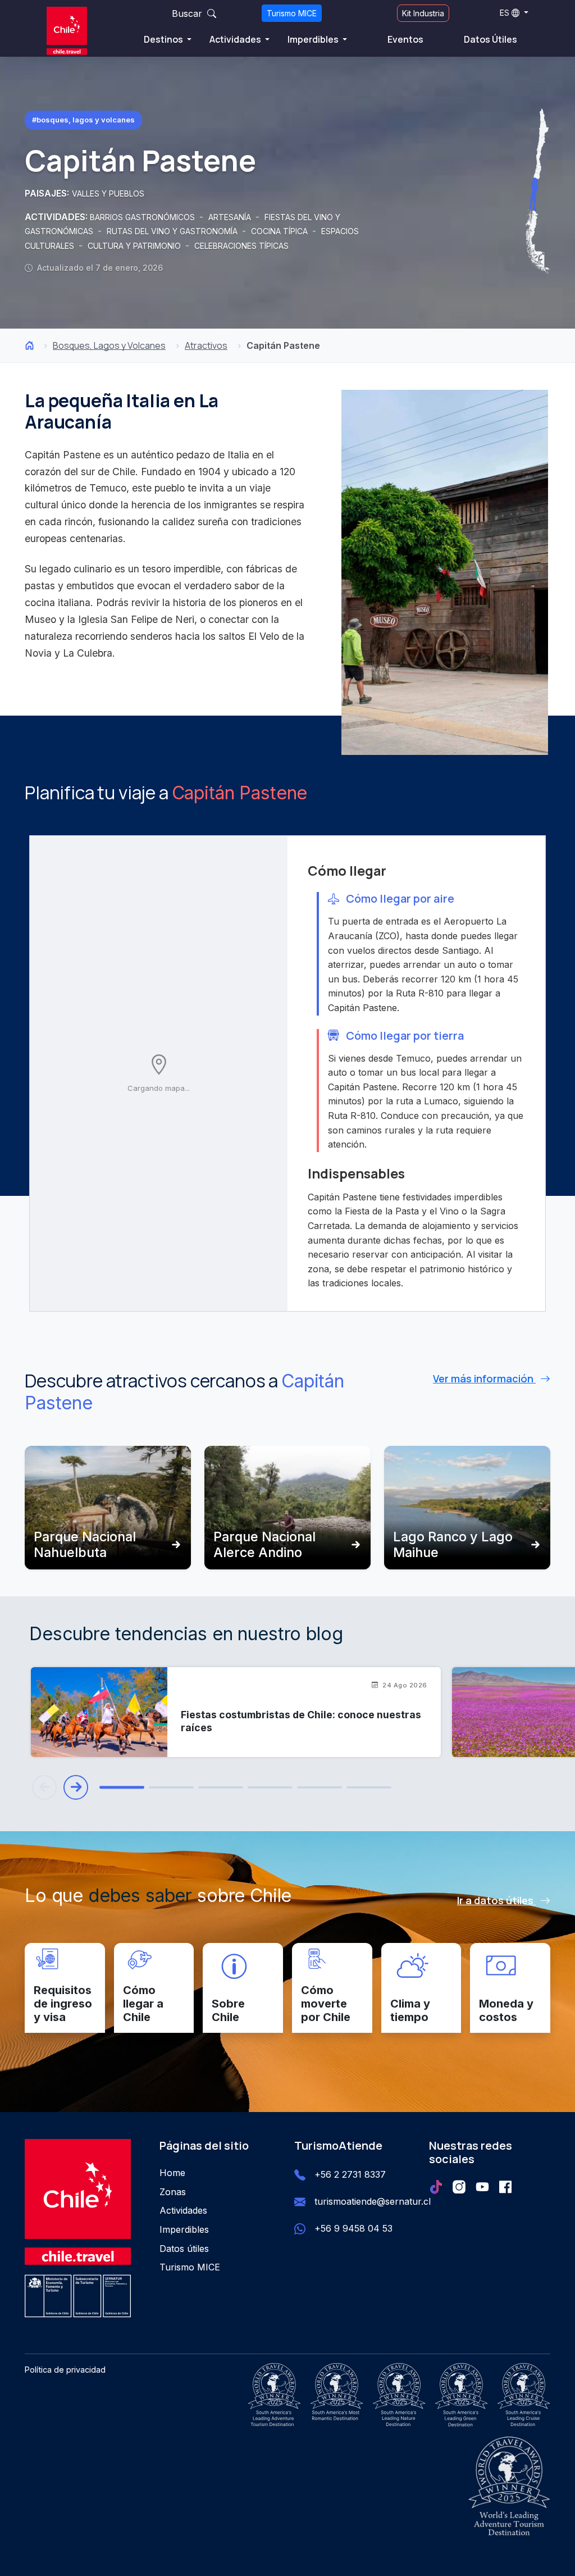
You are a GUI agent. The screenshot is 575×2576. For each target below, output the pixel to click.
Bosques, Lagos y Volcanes (109, 345)
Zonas (173, 2192)
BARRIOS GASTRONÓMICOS (143, 217)
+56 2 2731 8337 (350, 2174)
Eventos (405, 39)
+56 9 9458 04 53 (353, 2228)
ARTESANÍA (231, 217)
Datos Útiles (490, 39)
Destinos (164, 39)
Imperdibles (314, 39)
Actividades (236, 39)
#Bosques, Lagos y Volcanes (83, 120)
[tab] (122, 1788)
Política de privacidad (65, 2370)
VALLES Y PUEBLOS (108, 194)
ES (505, 13)
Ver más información (484, 1378)
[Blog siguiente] (76, 1787)
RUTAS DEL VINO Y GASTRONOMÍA (173, 231)
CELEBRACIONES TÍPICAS (241, 246)
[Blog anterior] (44, 1787)
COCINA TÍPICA (280, 231)
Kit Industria (423, 13)
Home (172, 2173)
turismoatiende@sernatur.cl (373, 2201)
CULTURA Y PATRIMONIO (135, 246)
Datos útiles (184, 2249)
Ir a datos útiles (496, 1900)
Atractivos (206, 345)
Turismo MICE (292, 13)
